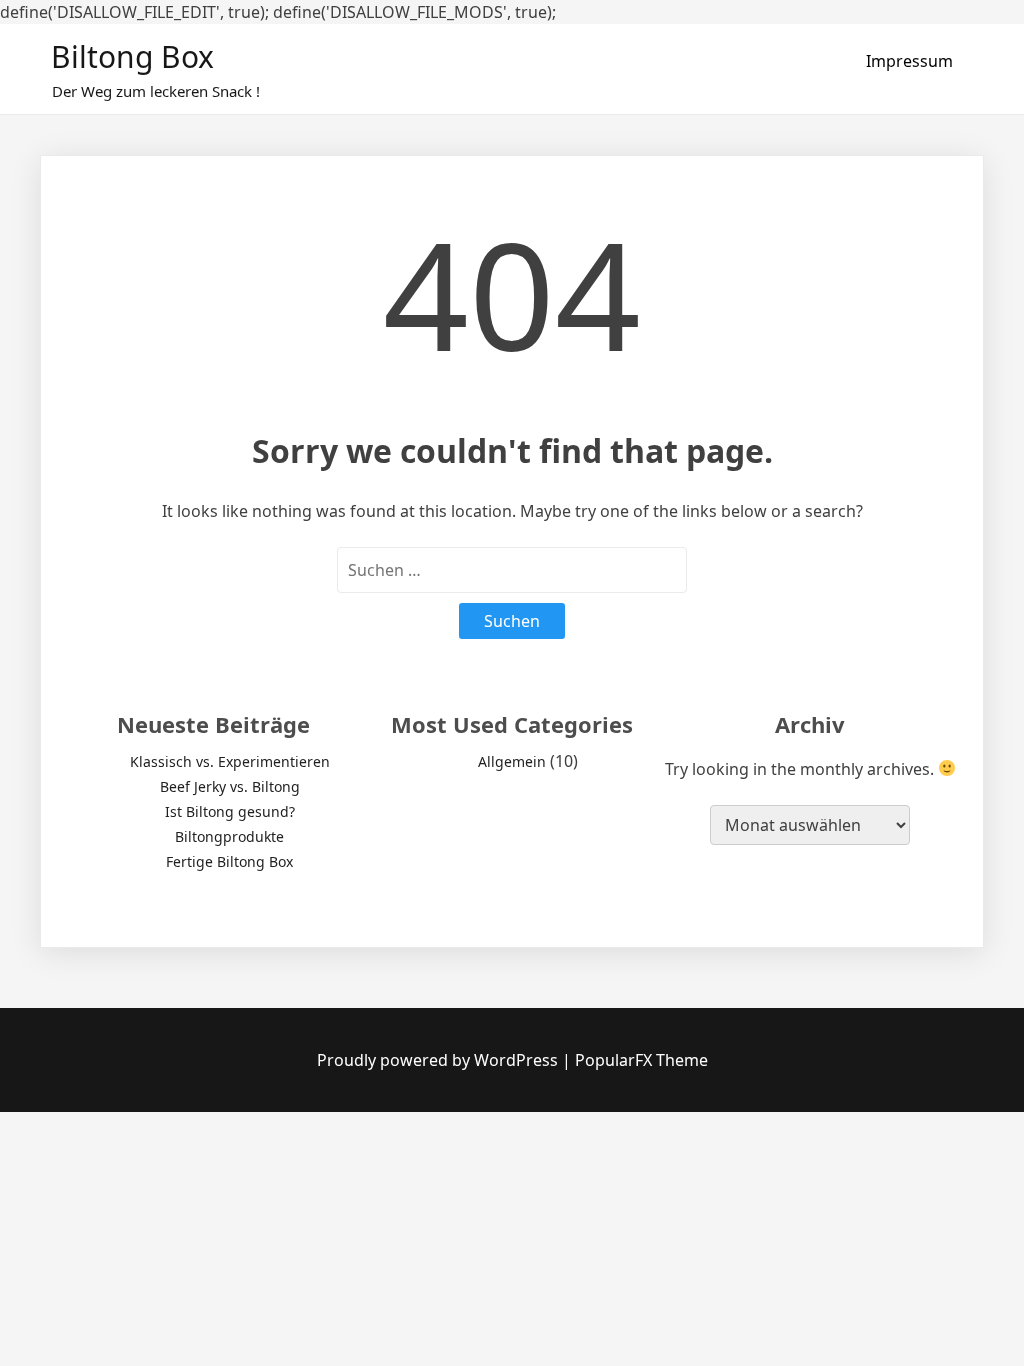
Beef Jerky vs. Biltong (230, 786)
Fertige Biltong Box (229, 861)
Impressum (909, 61)
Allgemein (512, 761)
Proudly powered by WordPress (439, 1060)
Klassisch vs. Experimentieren (230, 761)
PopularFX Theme (641, 1060)
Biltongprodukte (229, 836)
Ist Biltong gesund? (230, 811)
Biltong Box (132, 56)
